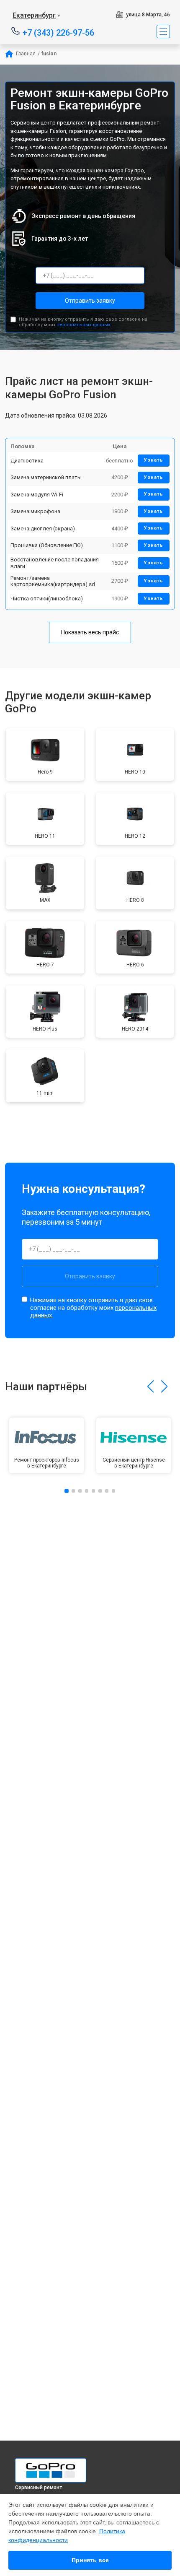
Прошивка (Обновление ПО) (47, 545)
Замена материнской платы (46, 477)
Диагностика (27, 461)
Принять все (90, 2560)
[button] (150, 1387)
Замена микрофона (35, 511)
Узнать (154, 460)
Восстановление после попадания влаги (55, 563)
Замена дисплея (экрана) (43, 528)
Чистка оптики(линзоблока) (47, 599)
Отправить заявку (90, 301)
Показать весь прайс (90, 632)
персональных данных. (84, 325)
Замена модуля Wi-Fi (37, 495)
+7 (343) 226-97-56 (58, 32)
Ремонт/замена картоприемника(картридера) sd (53, 581)
